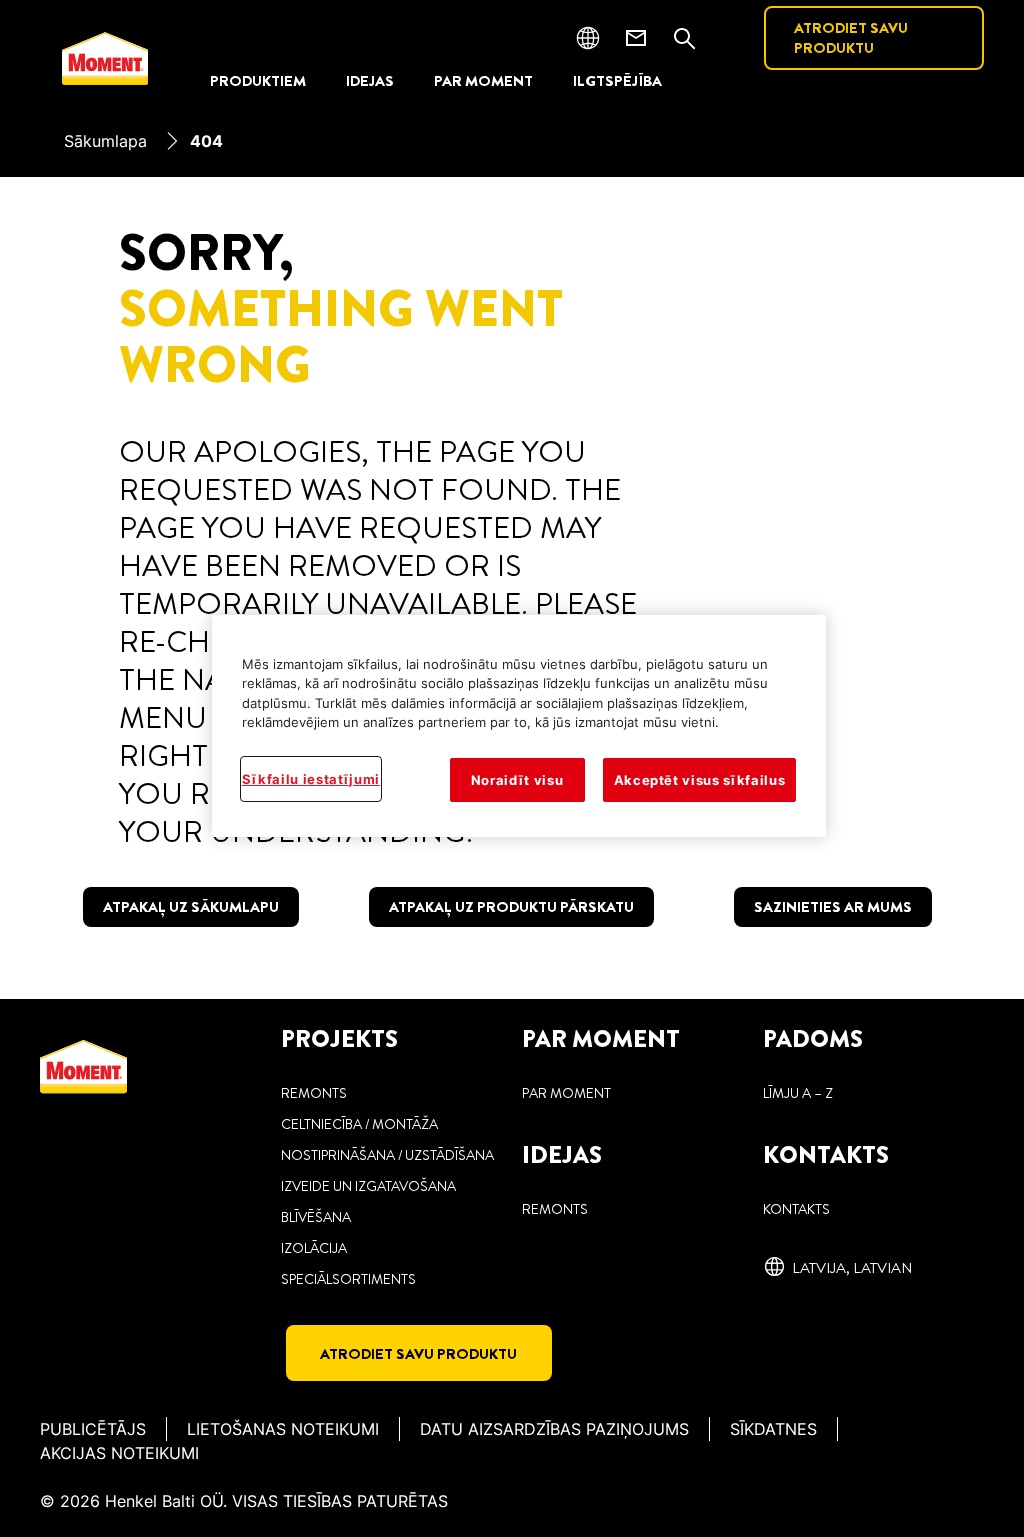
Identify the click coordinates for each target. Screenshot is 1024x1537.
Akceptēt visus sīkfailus (700, 780)
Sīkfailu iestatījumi (311, 779)
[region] (519, 726)
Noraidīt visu (517, 780)
